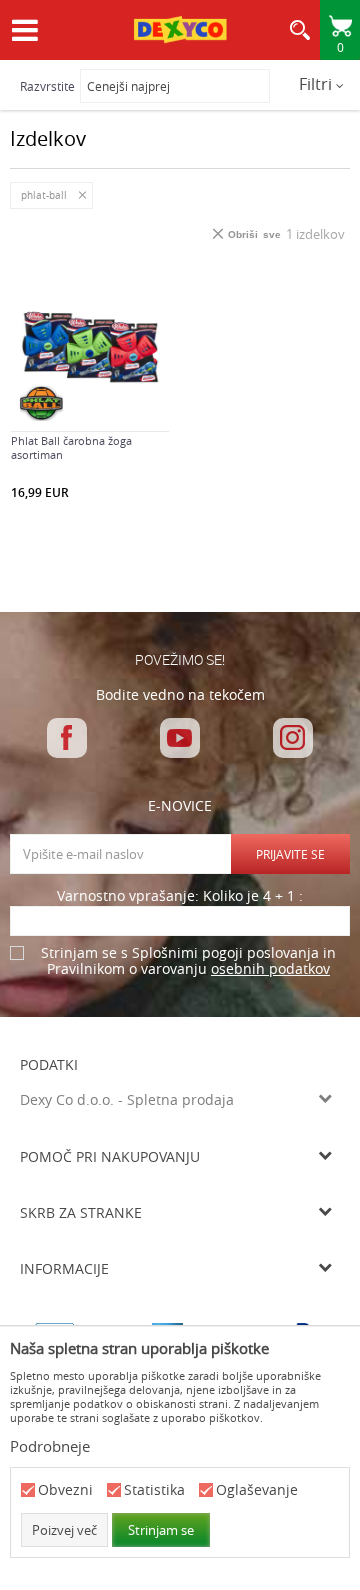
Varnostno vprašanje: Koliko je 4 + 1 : (180, 896)
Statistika (154, 1490)
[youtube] (180, 738)
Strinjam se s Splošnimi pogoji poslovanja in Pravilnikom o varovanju (188, 961)
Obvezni (65, 1490)
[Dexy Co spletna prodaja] (180, 32)
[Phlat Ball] (41, 403)
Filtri (317, 84)
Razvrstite (47, 86)
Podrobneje (50, 1446)
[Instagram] (293, 738)
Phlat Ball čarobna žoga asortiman (71, 448)
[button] (300, 35)
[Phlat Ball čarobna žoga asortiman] (90, 347)
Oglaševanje (257, 1490)
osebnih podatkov (270, 968)
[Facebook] (67, 738)
